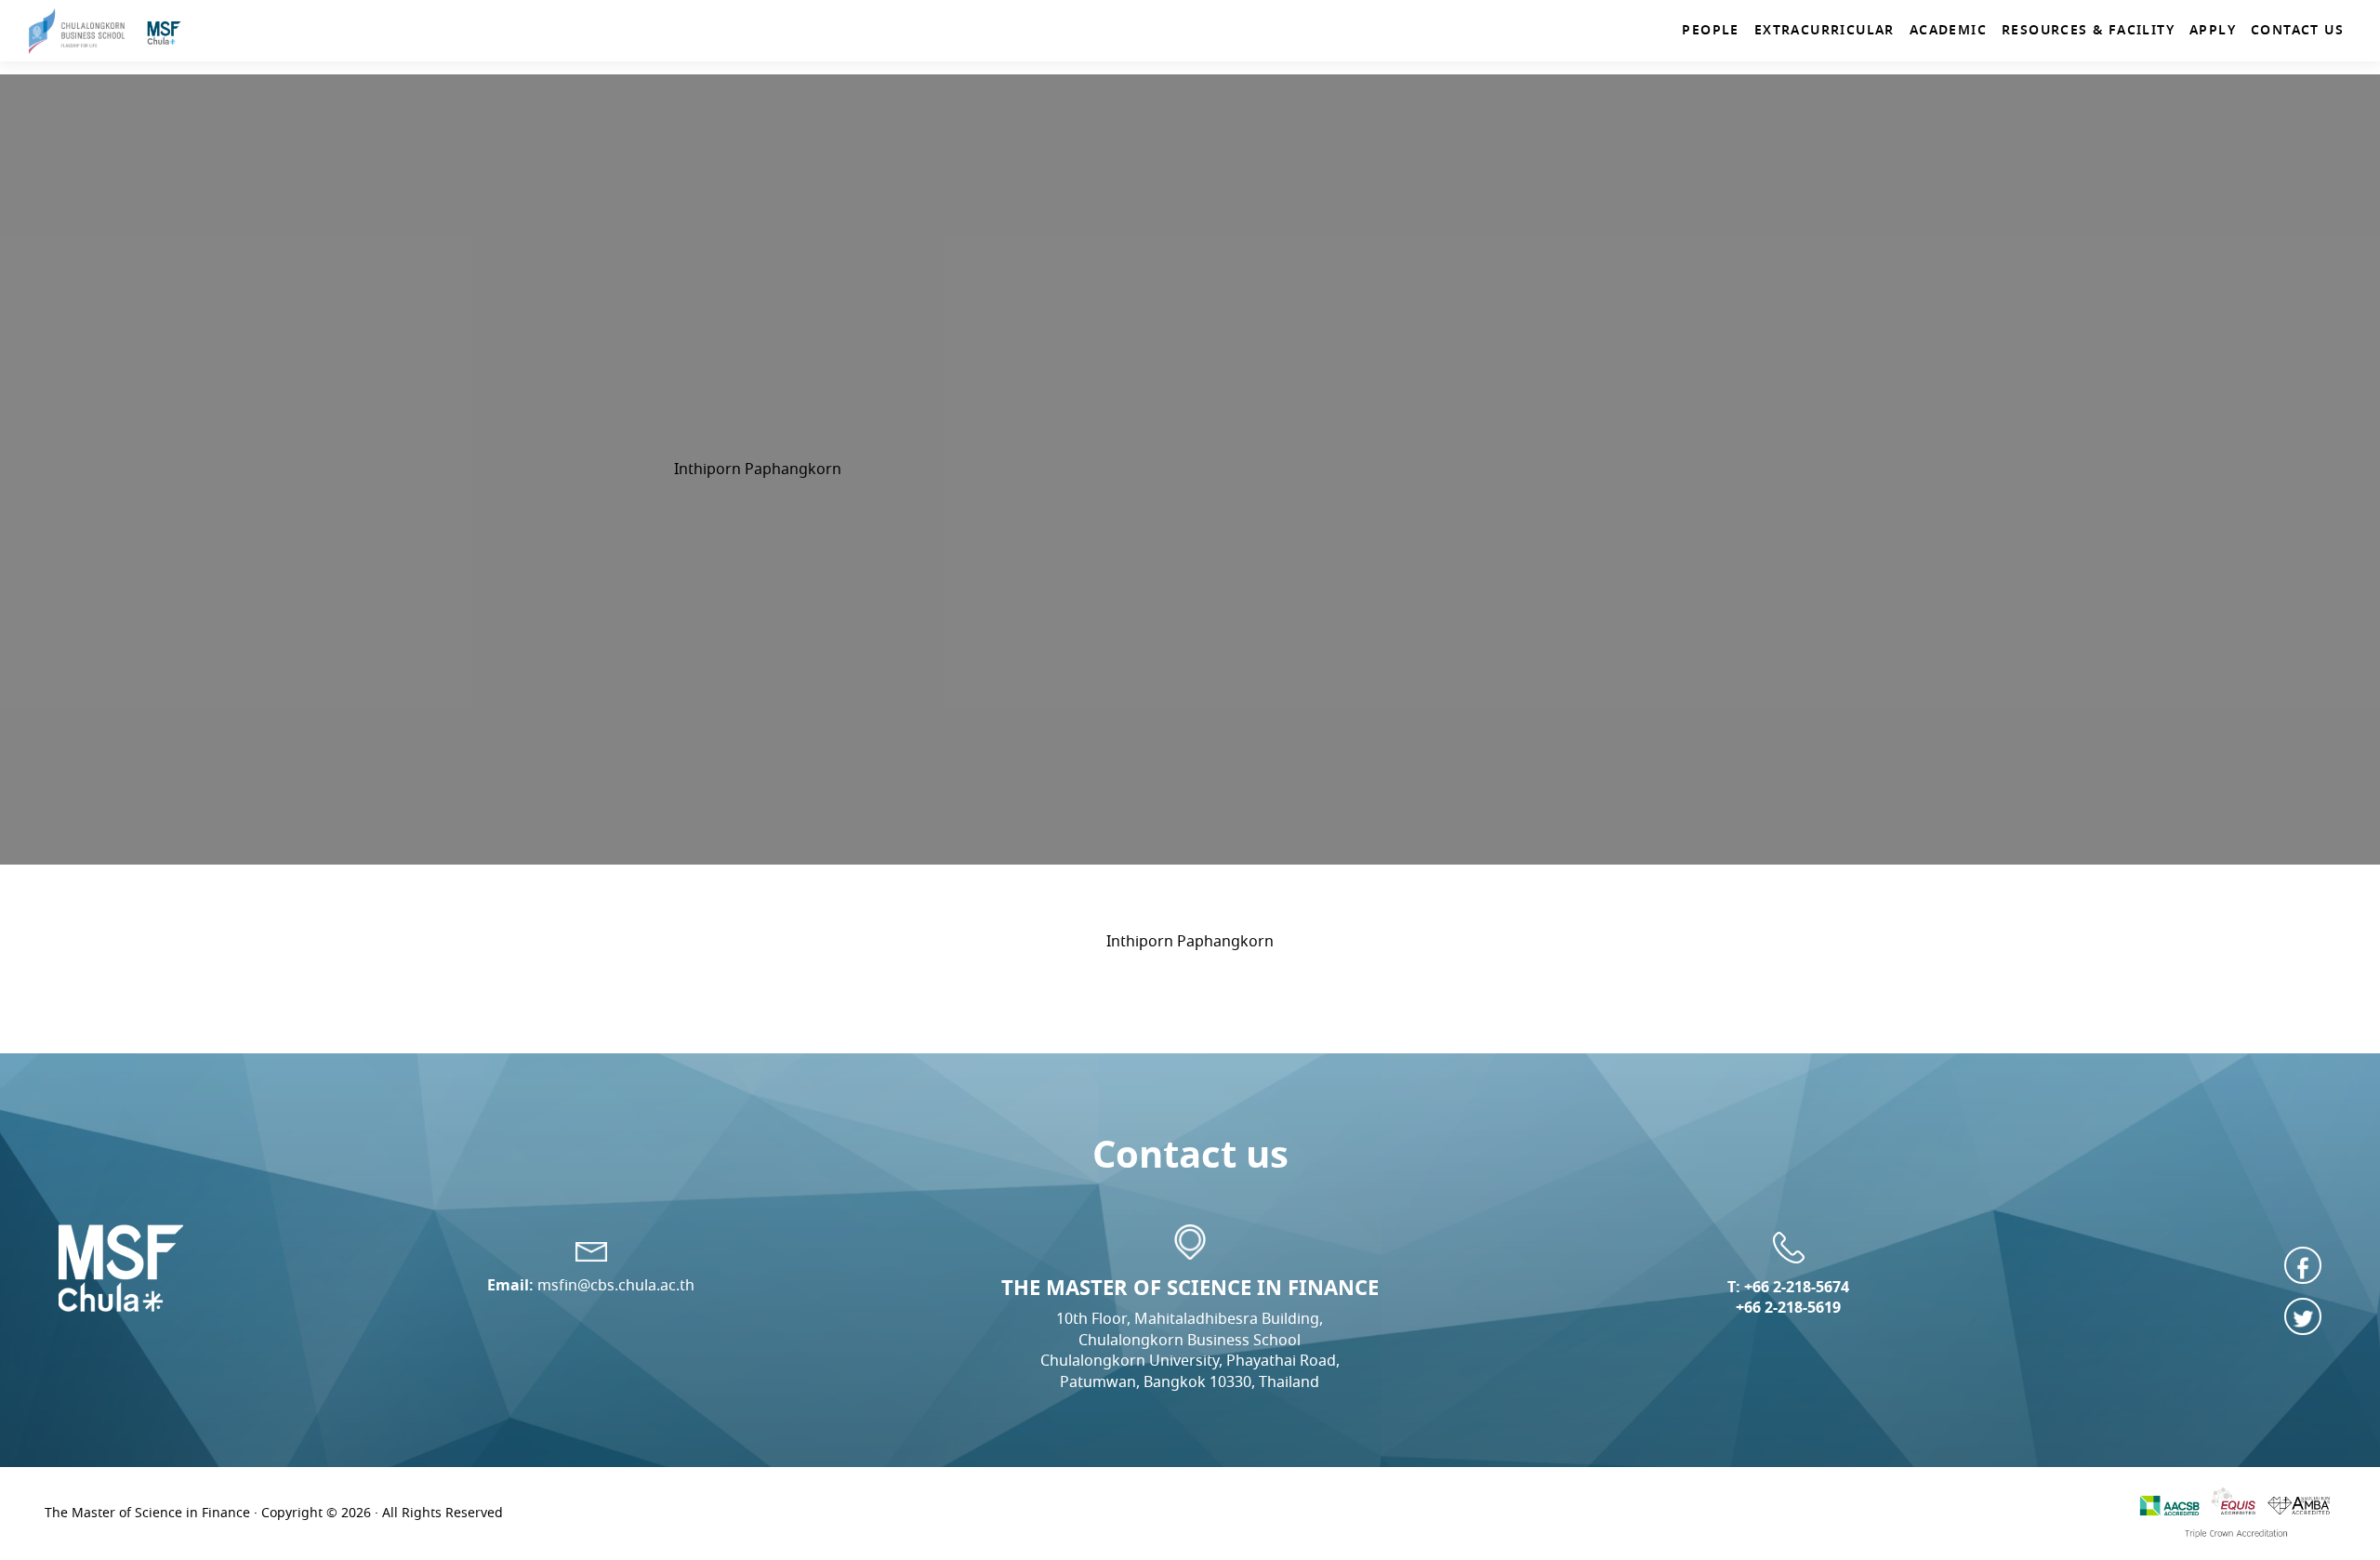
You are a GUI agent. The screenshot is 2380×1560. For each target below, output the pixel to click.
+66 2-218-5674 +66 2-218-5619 (1792, 1297)
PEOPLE (1710, 30)
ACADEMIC (1948, 30)
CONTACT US (2297, 30)
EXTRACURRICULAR (1825, 30)
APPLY (2213, 30)
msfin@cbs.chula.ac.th (616, 1285)
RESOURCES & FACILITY (2088, 30)
